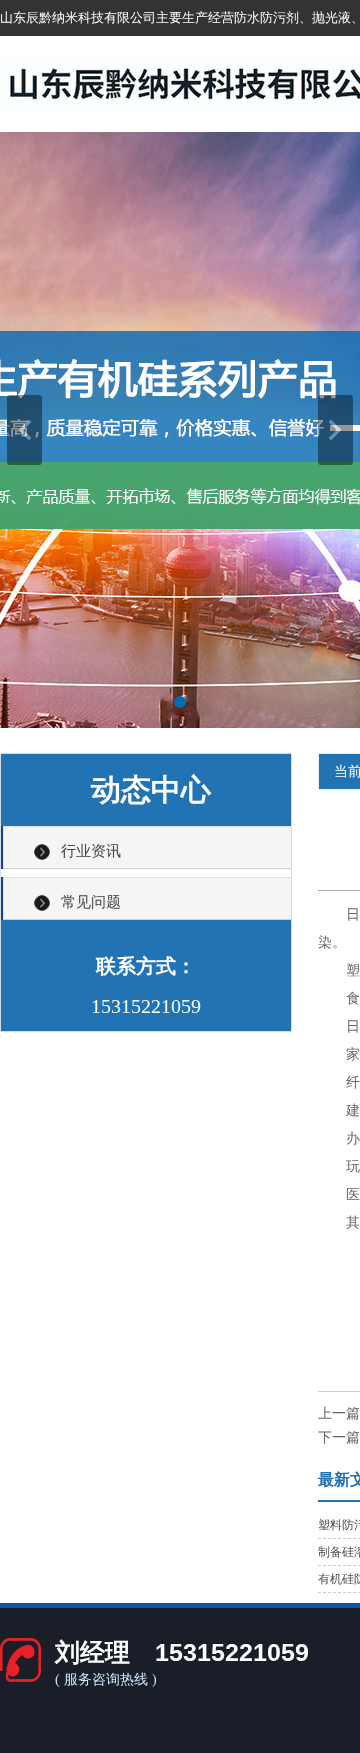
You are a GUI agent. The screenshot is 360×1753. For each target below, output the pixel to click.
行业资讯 (91, 851)
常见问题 (91, 902)
